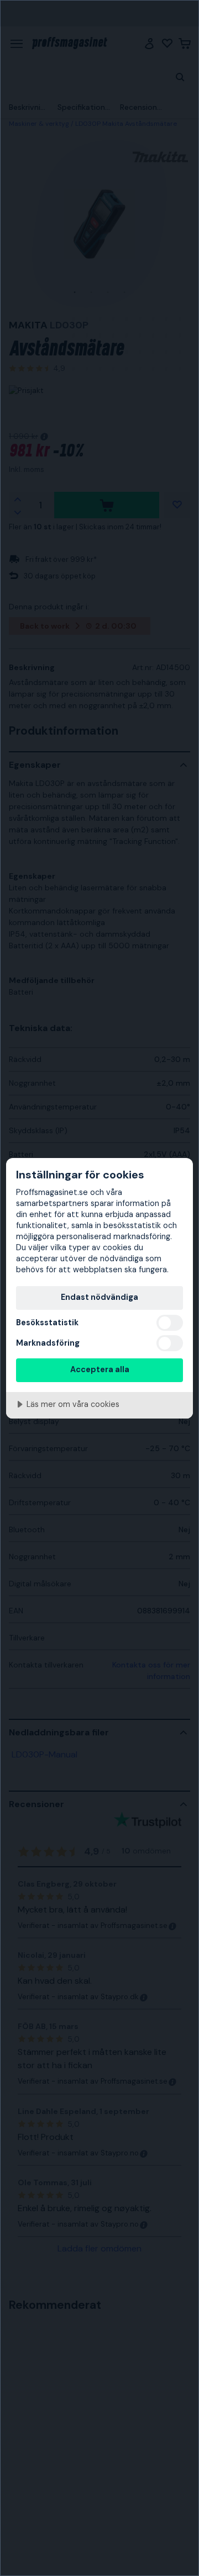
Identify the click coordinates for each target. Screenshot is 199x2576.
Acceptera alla (100, 1369)
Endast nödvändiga (99, 1297)
